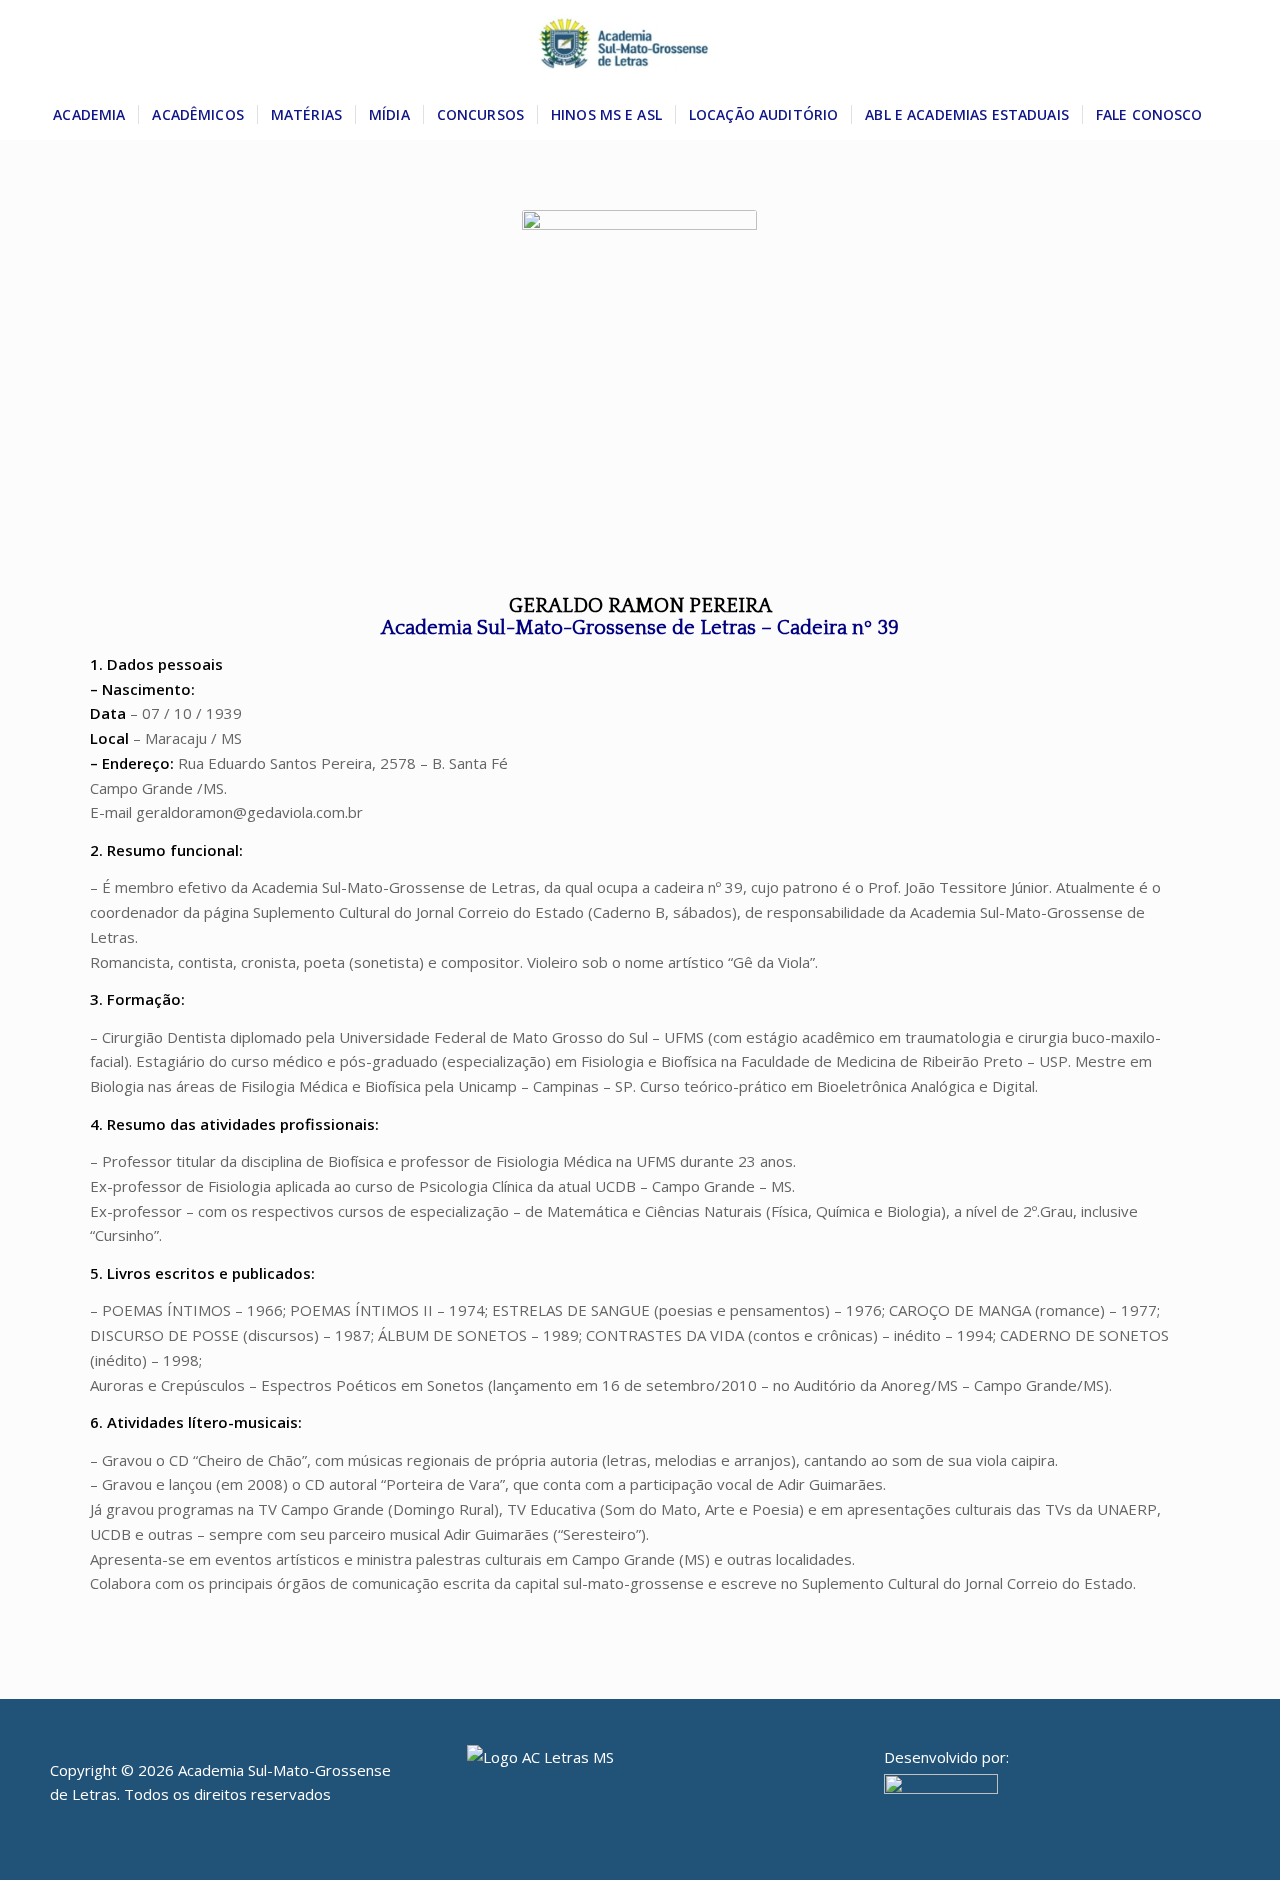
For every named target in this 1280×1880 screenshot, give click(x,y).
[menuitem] (89, 115)
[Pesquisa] (1228, 115)
